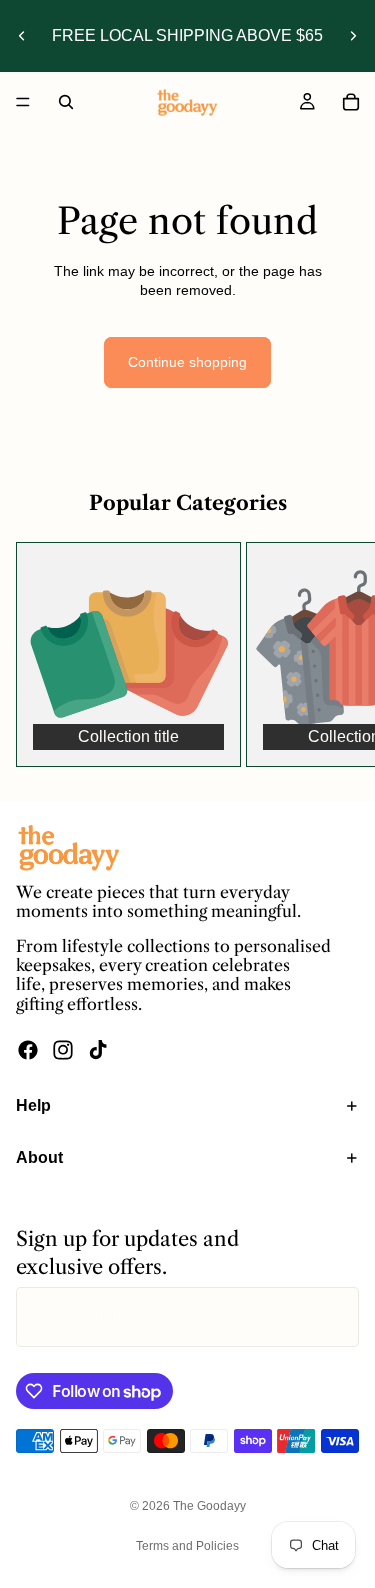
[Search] (66, 102)
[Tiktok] (98, 1049)
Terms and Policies (187, 1546)
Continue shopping (187, 362)
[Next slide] (353, 36)
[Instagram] (63, 1049)
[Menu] (23, 102)
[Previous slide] (22, 36)
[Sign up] (329, 1317)
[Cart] (351, 102)
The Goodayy (209, 1506)
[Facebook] (28, 1049)
